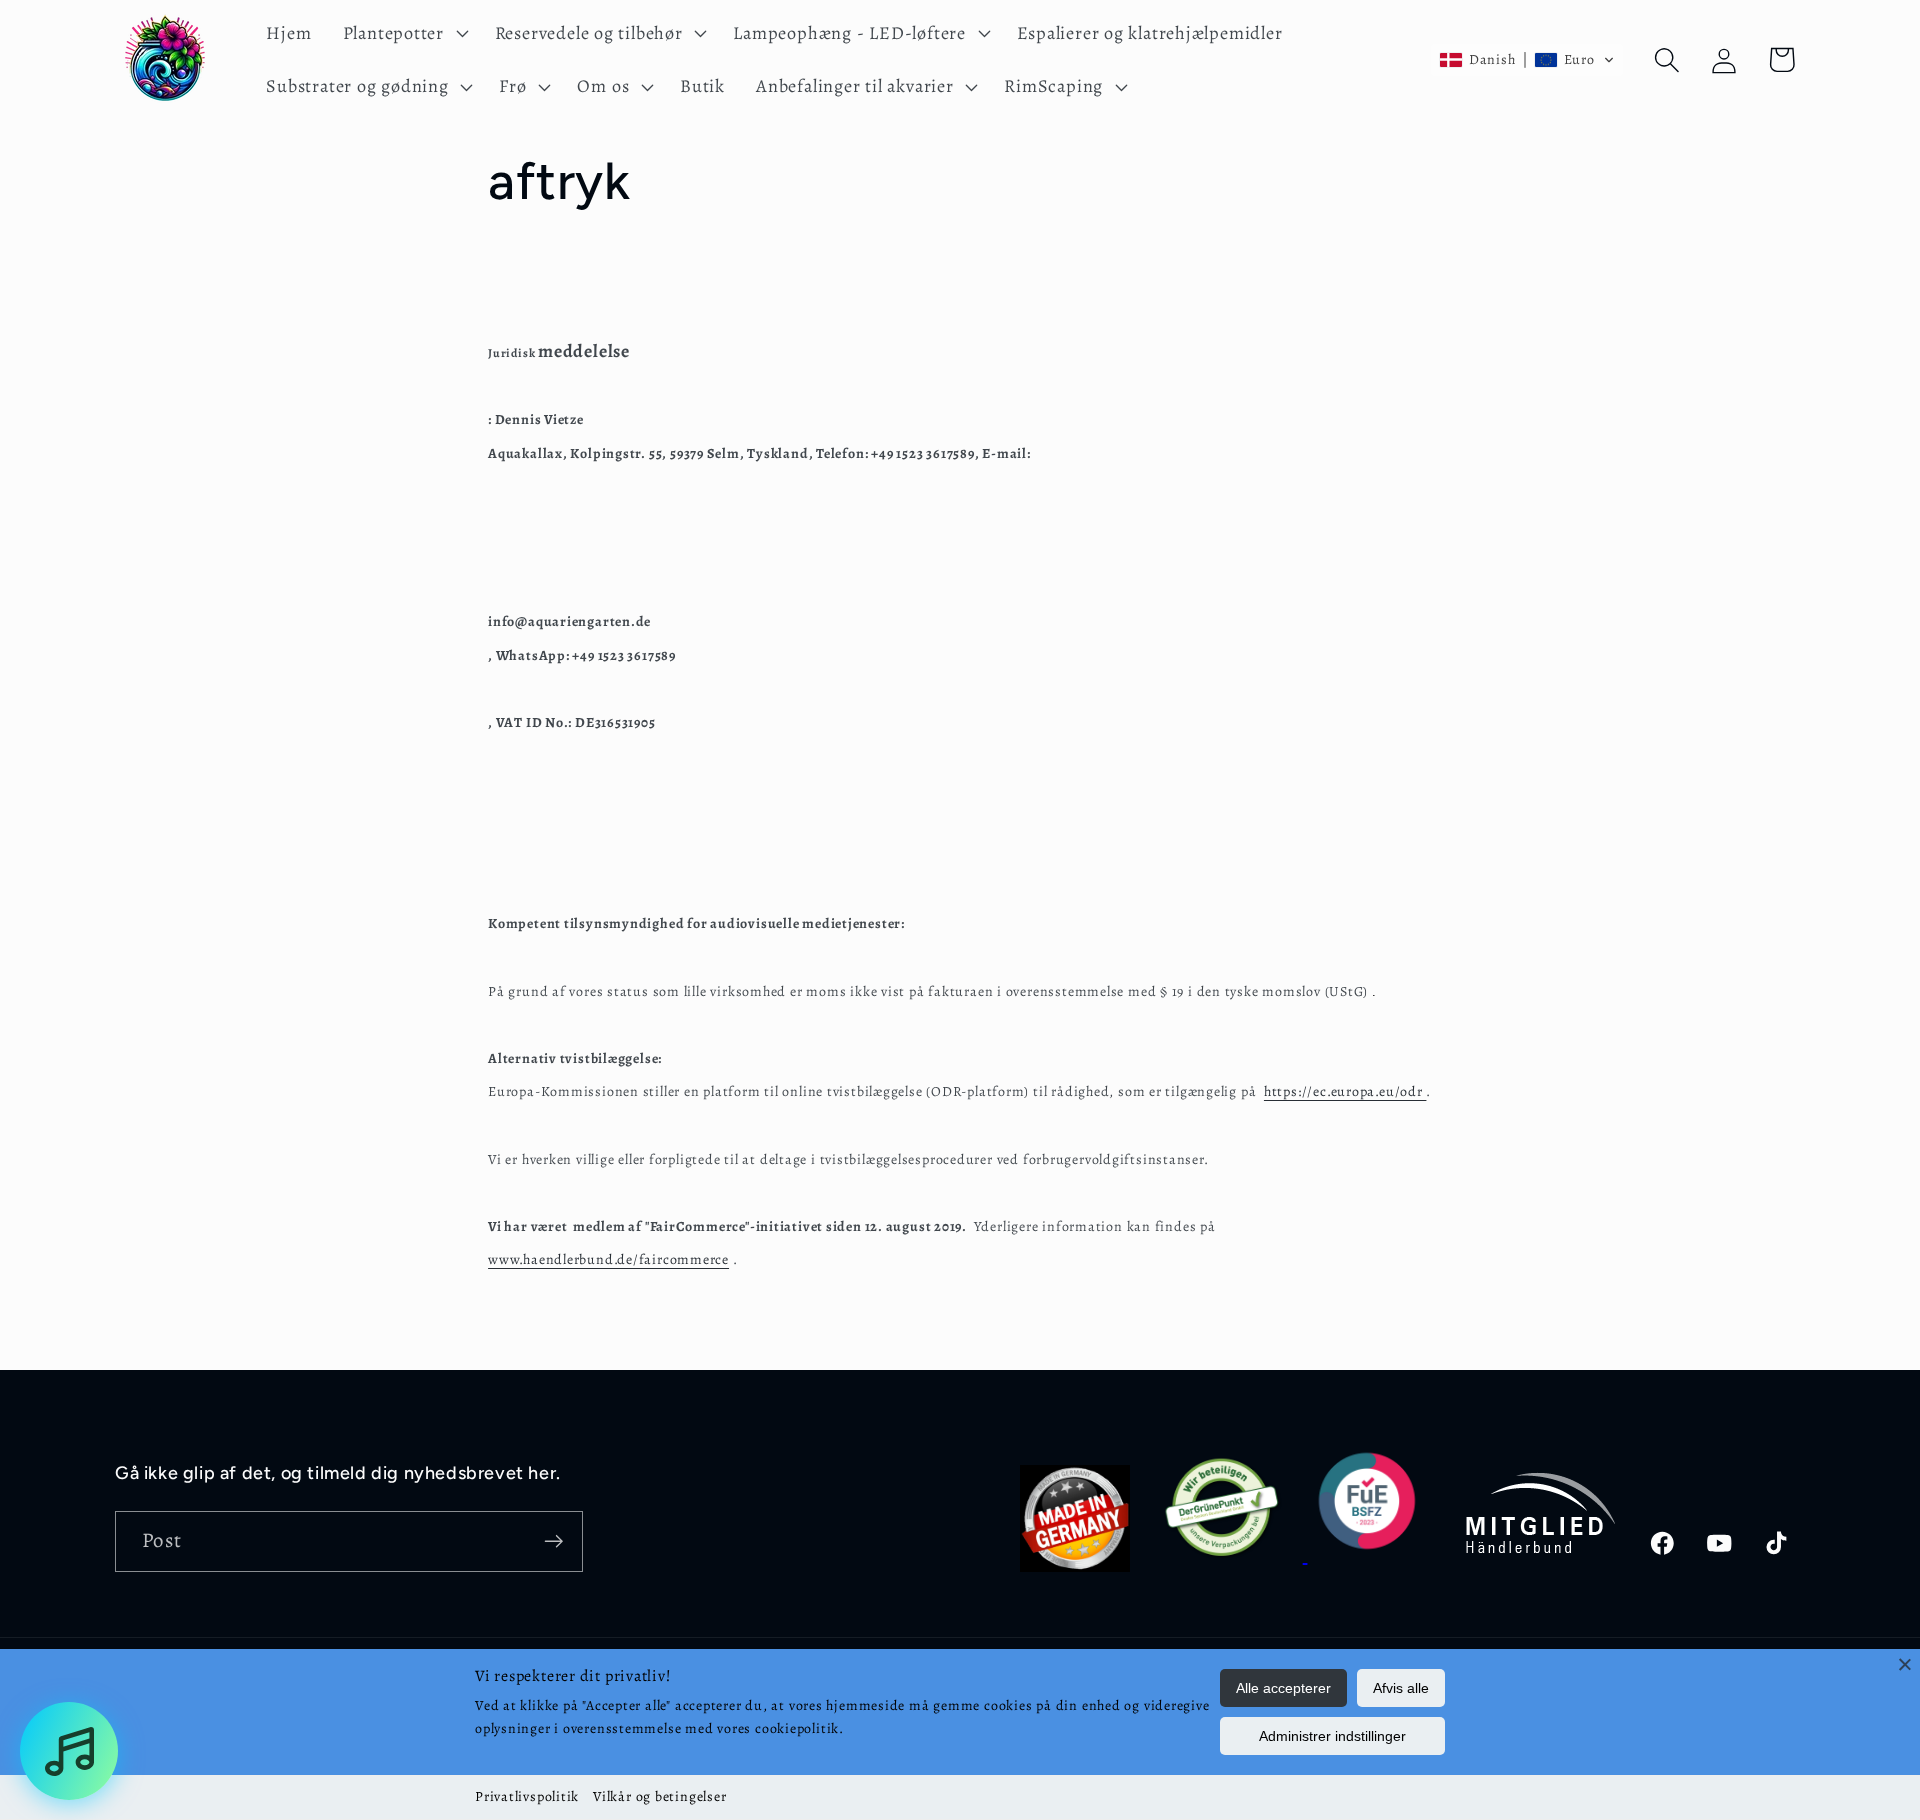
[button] (403, 33)
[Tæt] (1905, 1664)
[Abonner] (553, 1541)
